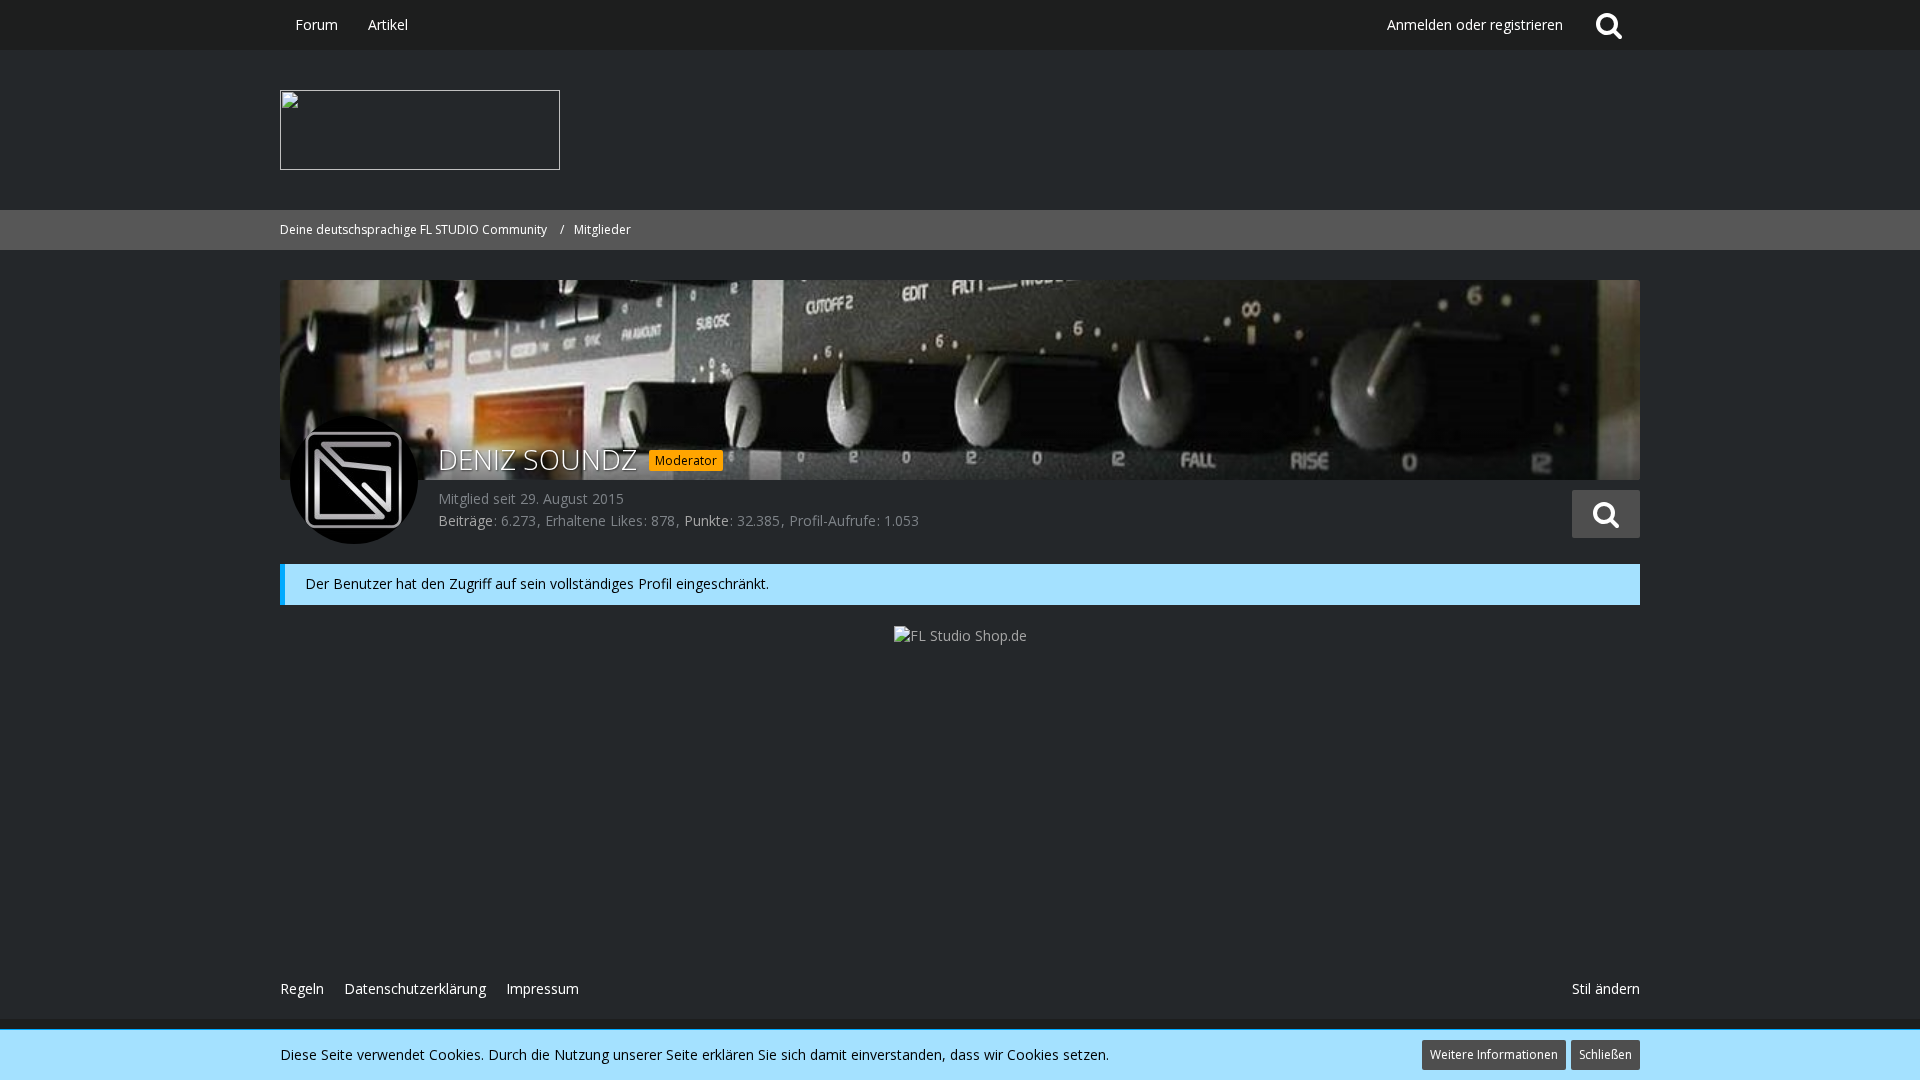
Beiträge (465, 520)
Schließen (1605, 1054)
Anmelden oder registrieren (1475, 24)
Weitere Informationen (1494, 1054)
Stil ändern (1606, 988)
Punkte (706, 520)
